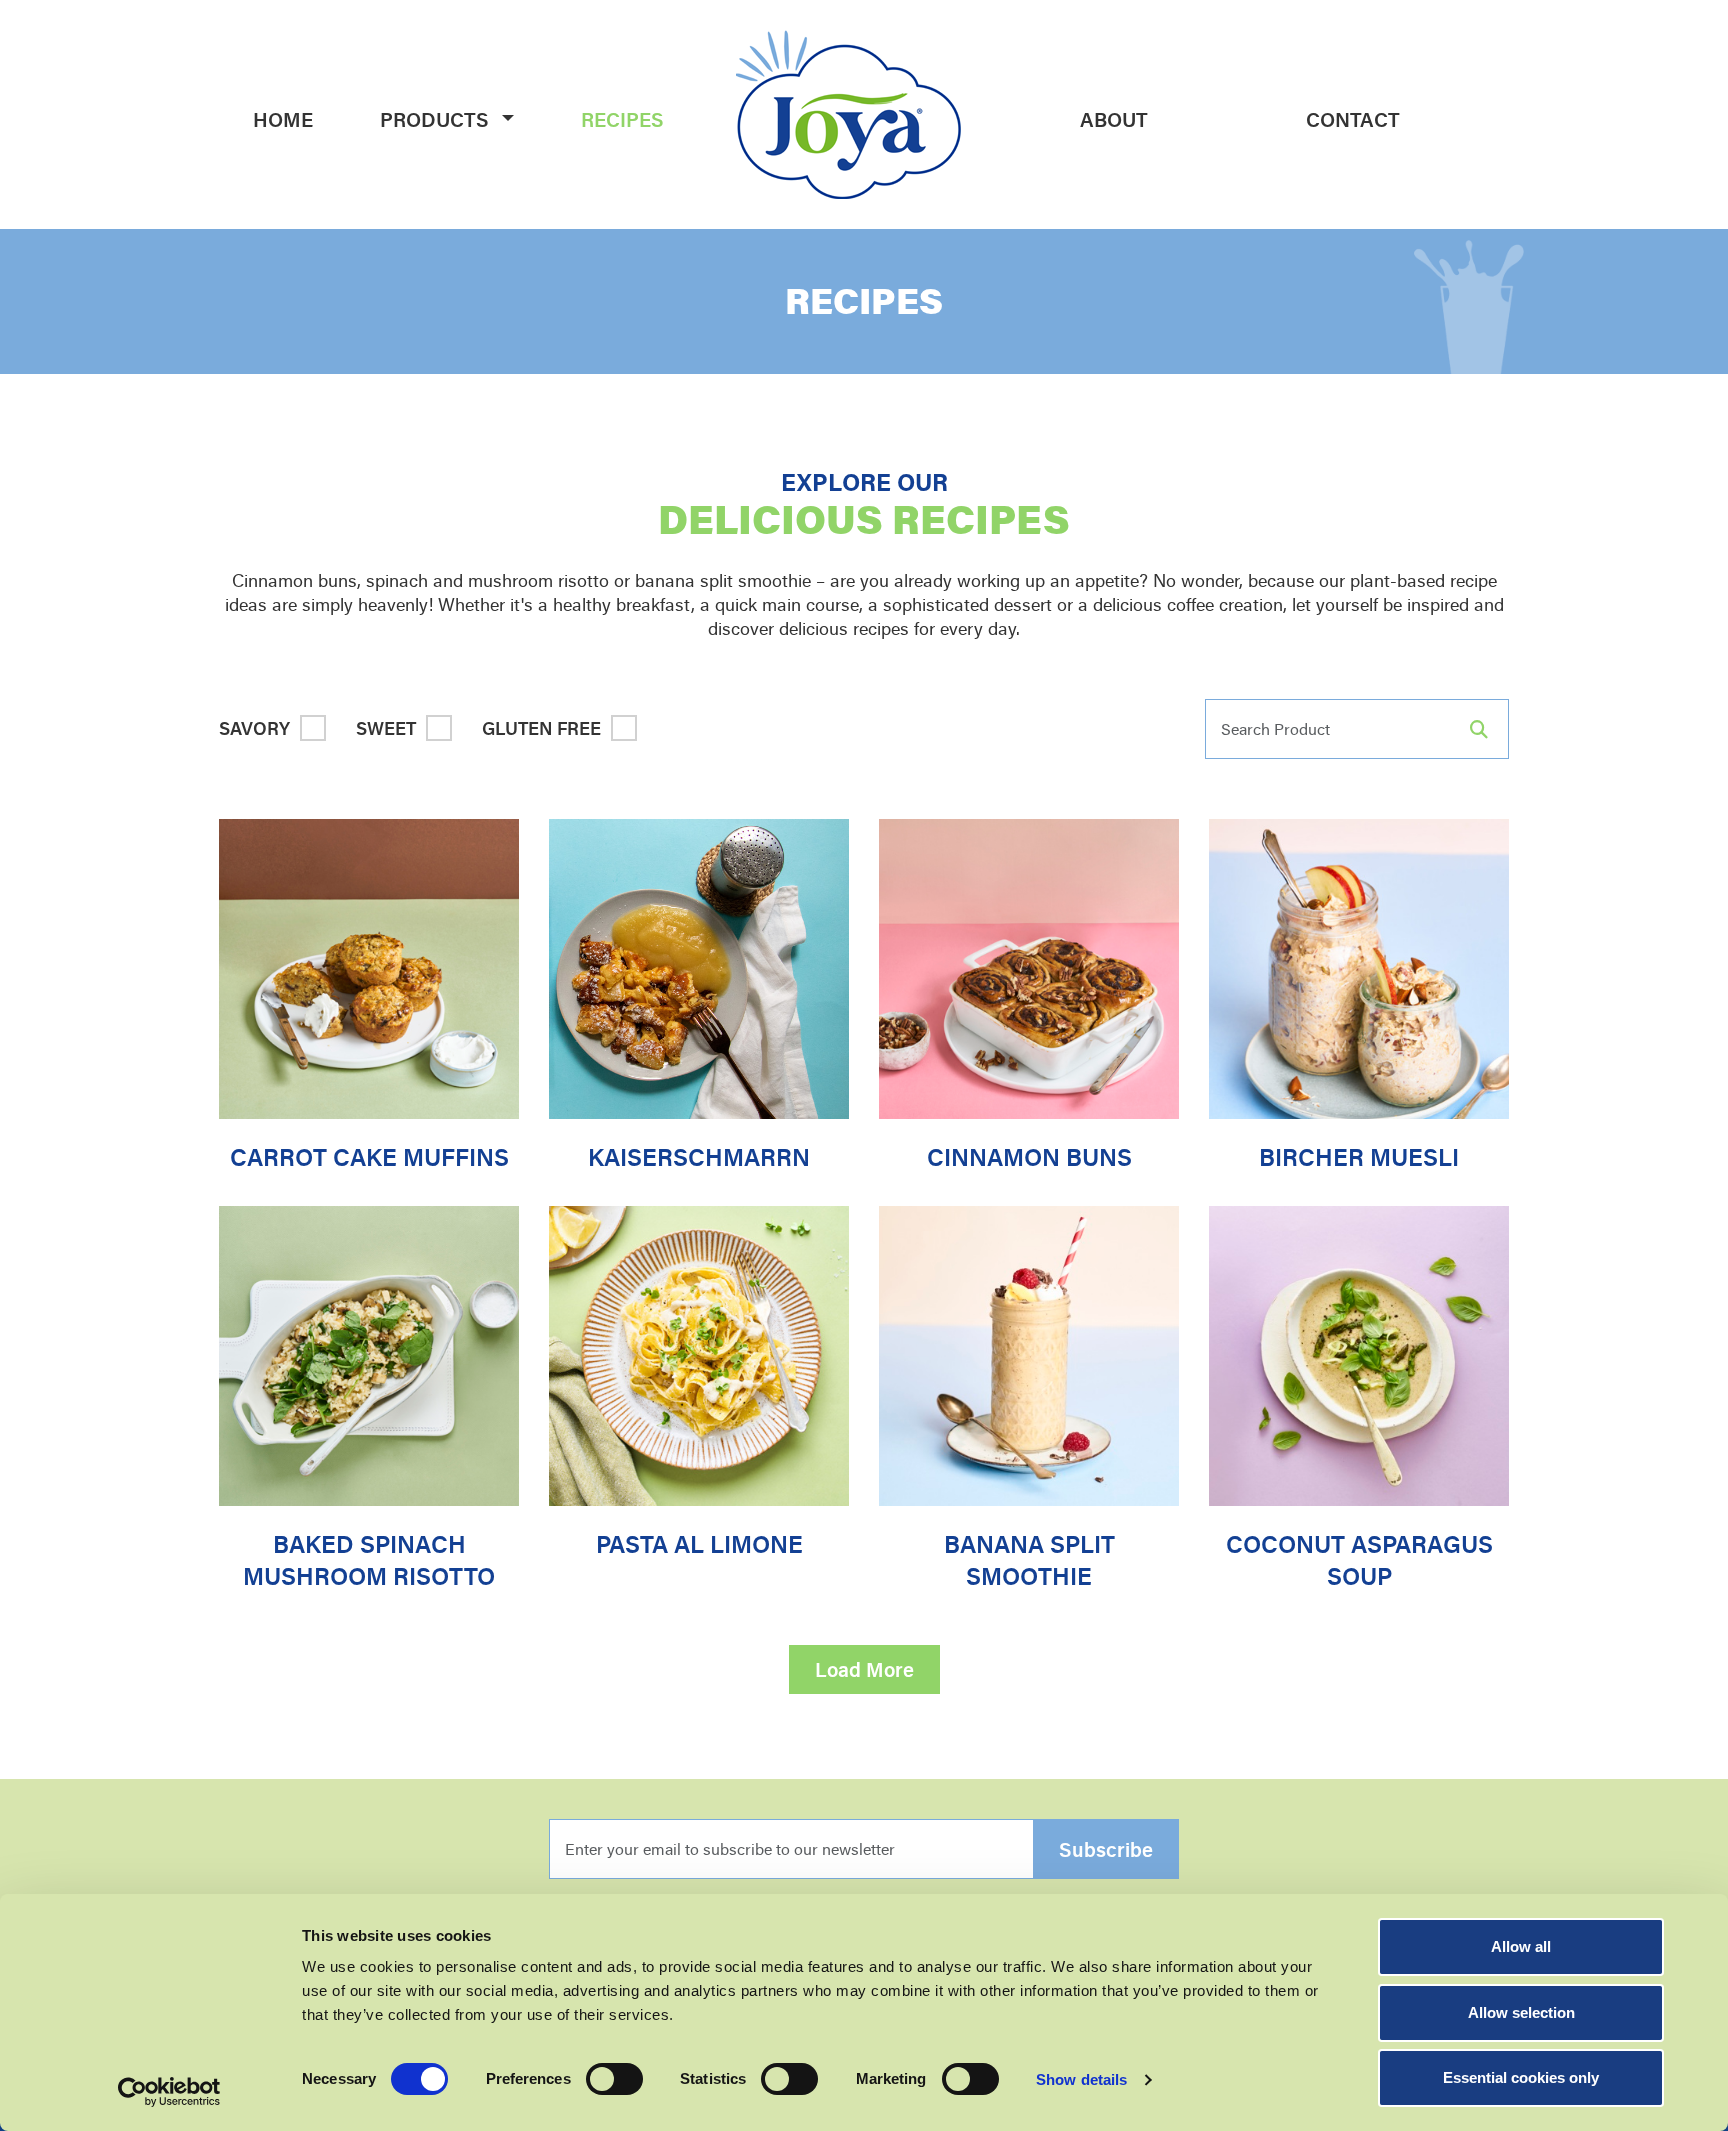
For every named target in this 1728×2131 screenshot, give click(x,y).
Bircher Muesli (1359, 1157)
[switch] (614, 2079)
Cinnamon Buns (1029, 1157)
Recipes (622, 119)
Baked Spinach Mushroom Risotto (369, 1560)
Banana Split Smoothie (1029, 1560)
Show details (1081, 2079)
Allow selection (1521, 2012)
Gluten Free (541, 728)
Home (283, 119)
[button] (509, 119)
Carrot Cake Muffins (369, 1157)
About (1114, 119)
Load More (864, 1669)
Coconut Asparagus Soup (1359, 1560)
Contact (1353, 119)
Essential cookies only (1521, 2077)
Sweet (386, 728)
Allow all (1521, 1946)
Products (434, 119)
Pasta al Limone (699, 1544)
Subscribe (1106, 1849)
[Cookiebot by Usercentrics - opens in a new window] (169, 2092)
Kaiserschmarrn (699, 1157)
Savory (254, 728)
